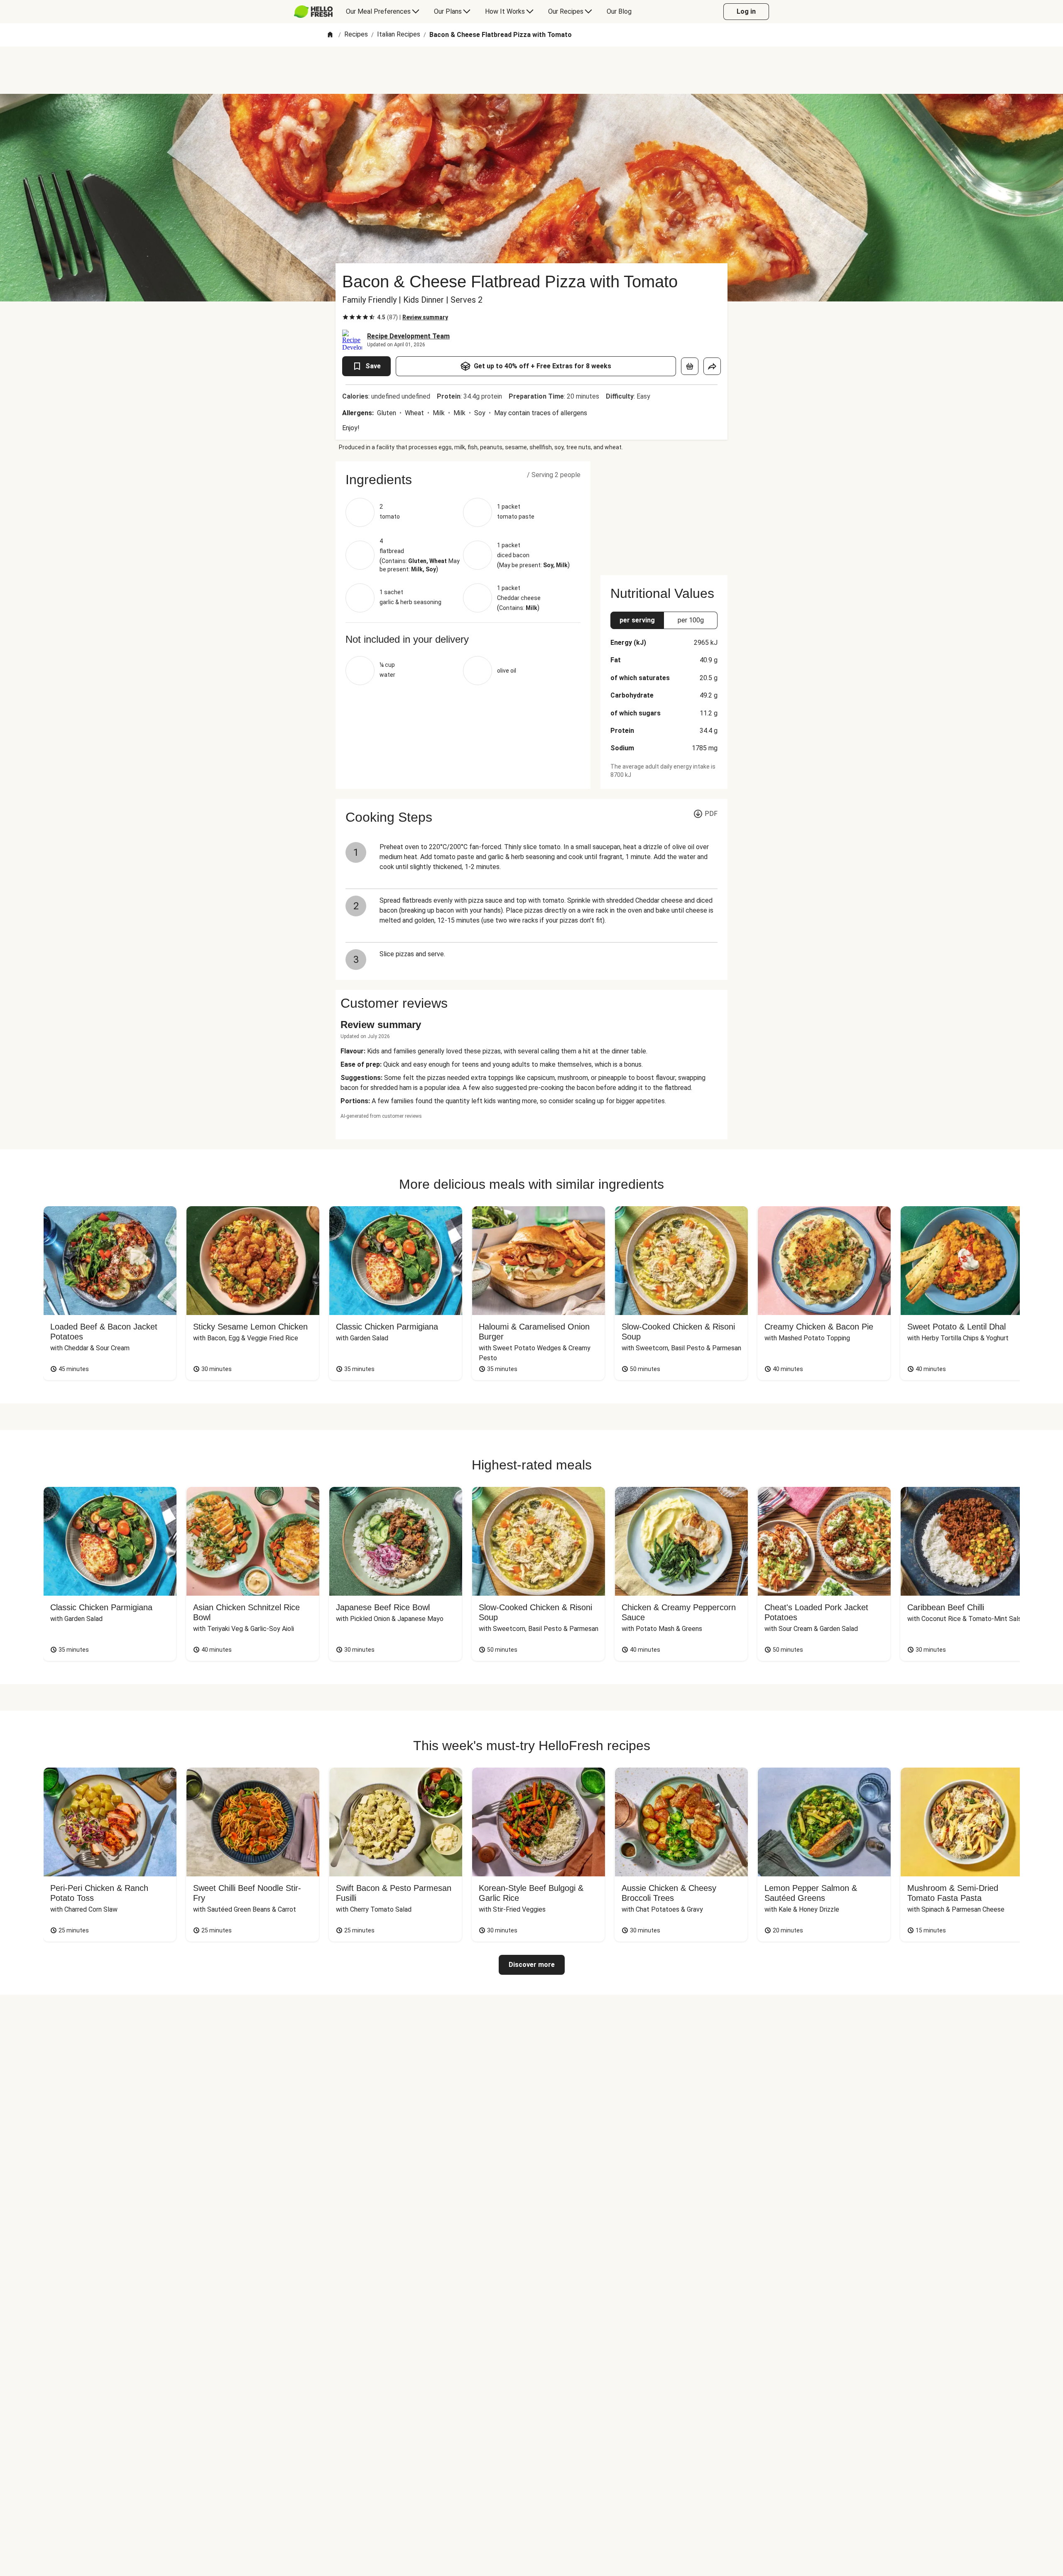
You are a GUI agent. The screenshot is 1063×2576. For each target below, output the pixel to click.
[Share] (712, 366)
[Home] (330, 35)
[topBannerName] (531, 70)
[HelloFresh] (313, 12)
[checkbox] (345, 317)
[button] (463, 480)
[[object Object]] (690, 366)
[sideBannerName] (664, 513)
